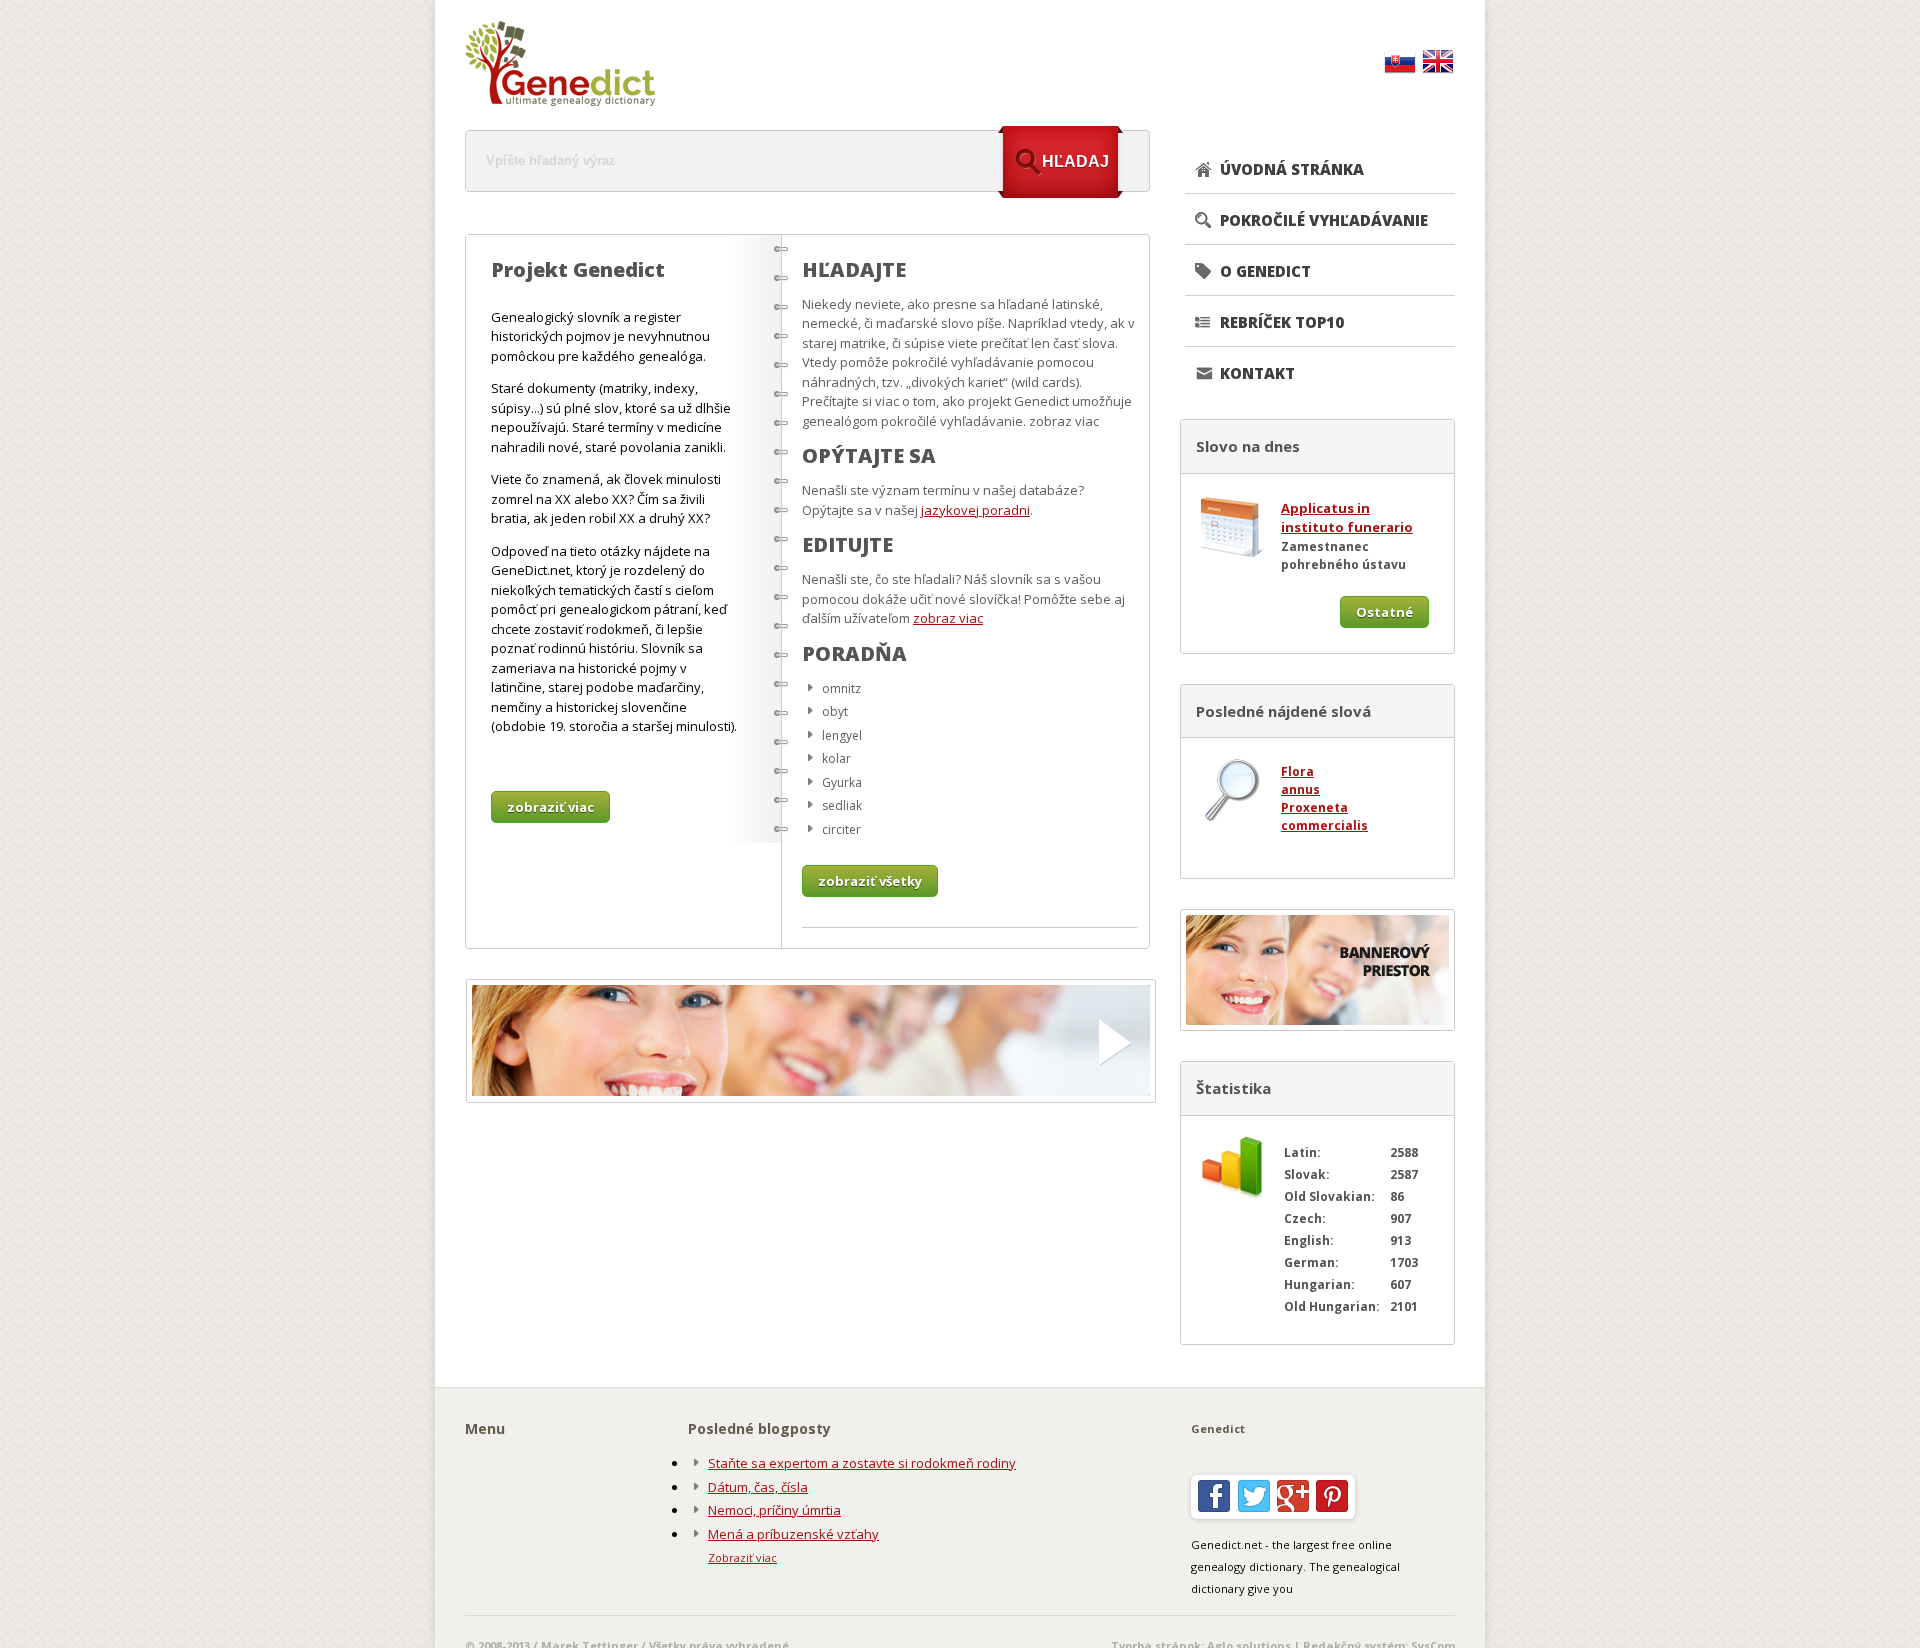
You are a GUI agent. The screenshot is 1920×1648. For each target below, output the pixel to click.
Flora (1297, 771)
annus (1300, 789)
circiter (841, 829)
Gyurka (842, 782)
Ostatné (1384, 612)
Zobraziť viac (742, 1557)
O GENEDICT (1265, 271)
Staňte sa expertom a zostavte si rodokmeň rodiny (862, 1463)
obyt (835, 711)
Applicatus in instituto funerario (1347, 518)
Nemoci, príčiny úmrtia (774, 1510)
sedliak (842, 805)
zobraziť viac (550, 807)
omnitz (841, 688)
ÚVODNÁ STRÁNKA (1292, 169)
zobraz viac (948, 618)
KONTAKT (1257, 373)
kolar (836, 758)
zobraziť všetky (870, 881)
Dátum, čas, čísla (758, 1487)
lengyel (842, 735)
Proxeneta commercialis (1324, 816)
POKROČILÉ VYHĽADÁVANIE (1324, 220)
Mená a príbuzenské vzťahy (793, 1534)
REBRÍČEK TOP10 (1282, 322)
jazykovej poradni (975, 510)
